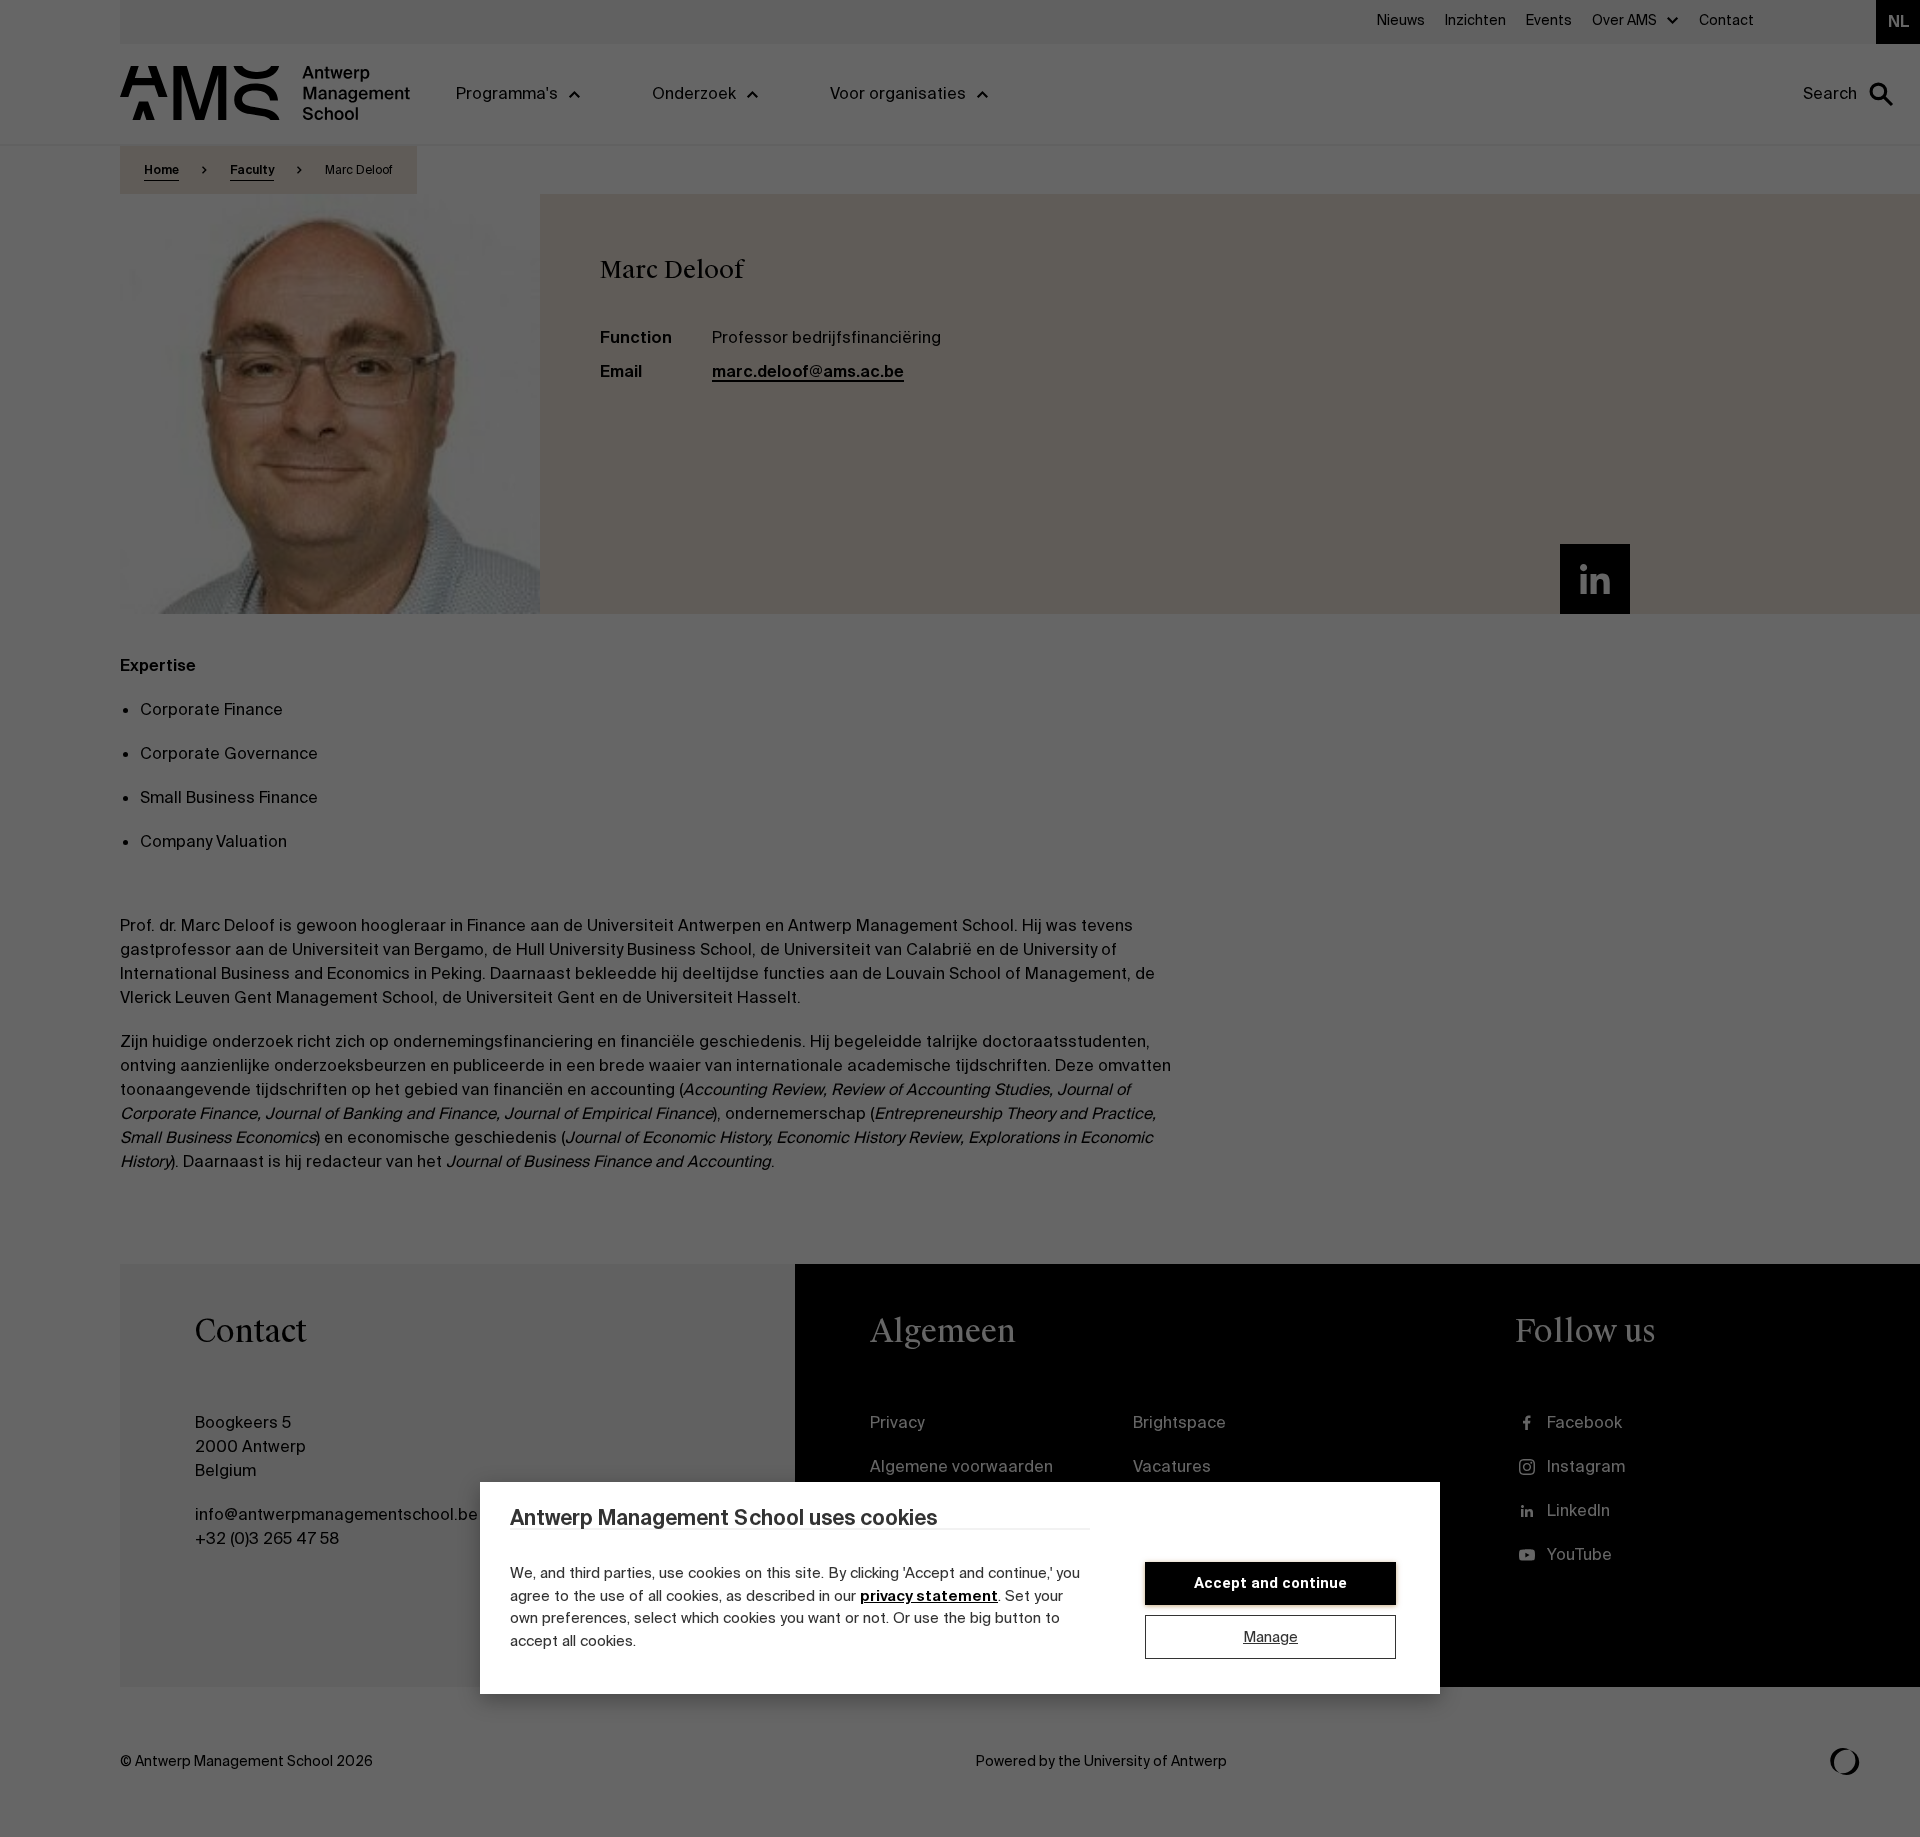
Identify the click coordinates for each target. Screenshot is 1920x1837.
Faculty (252, 170)
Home (161, 170)
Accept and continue (1270, 1583)
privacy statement (929, 1596)
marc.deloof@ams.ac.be (808, 371)
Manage (1270, 1637)
